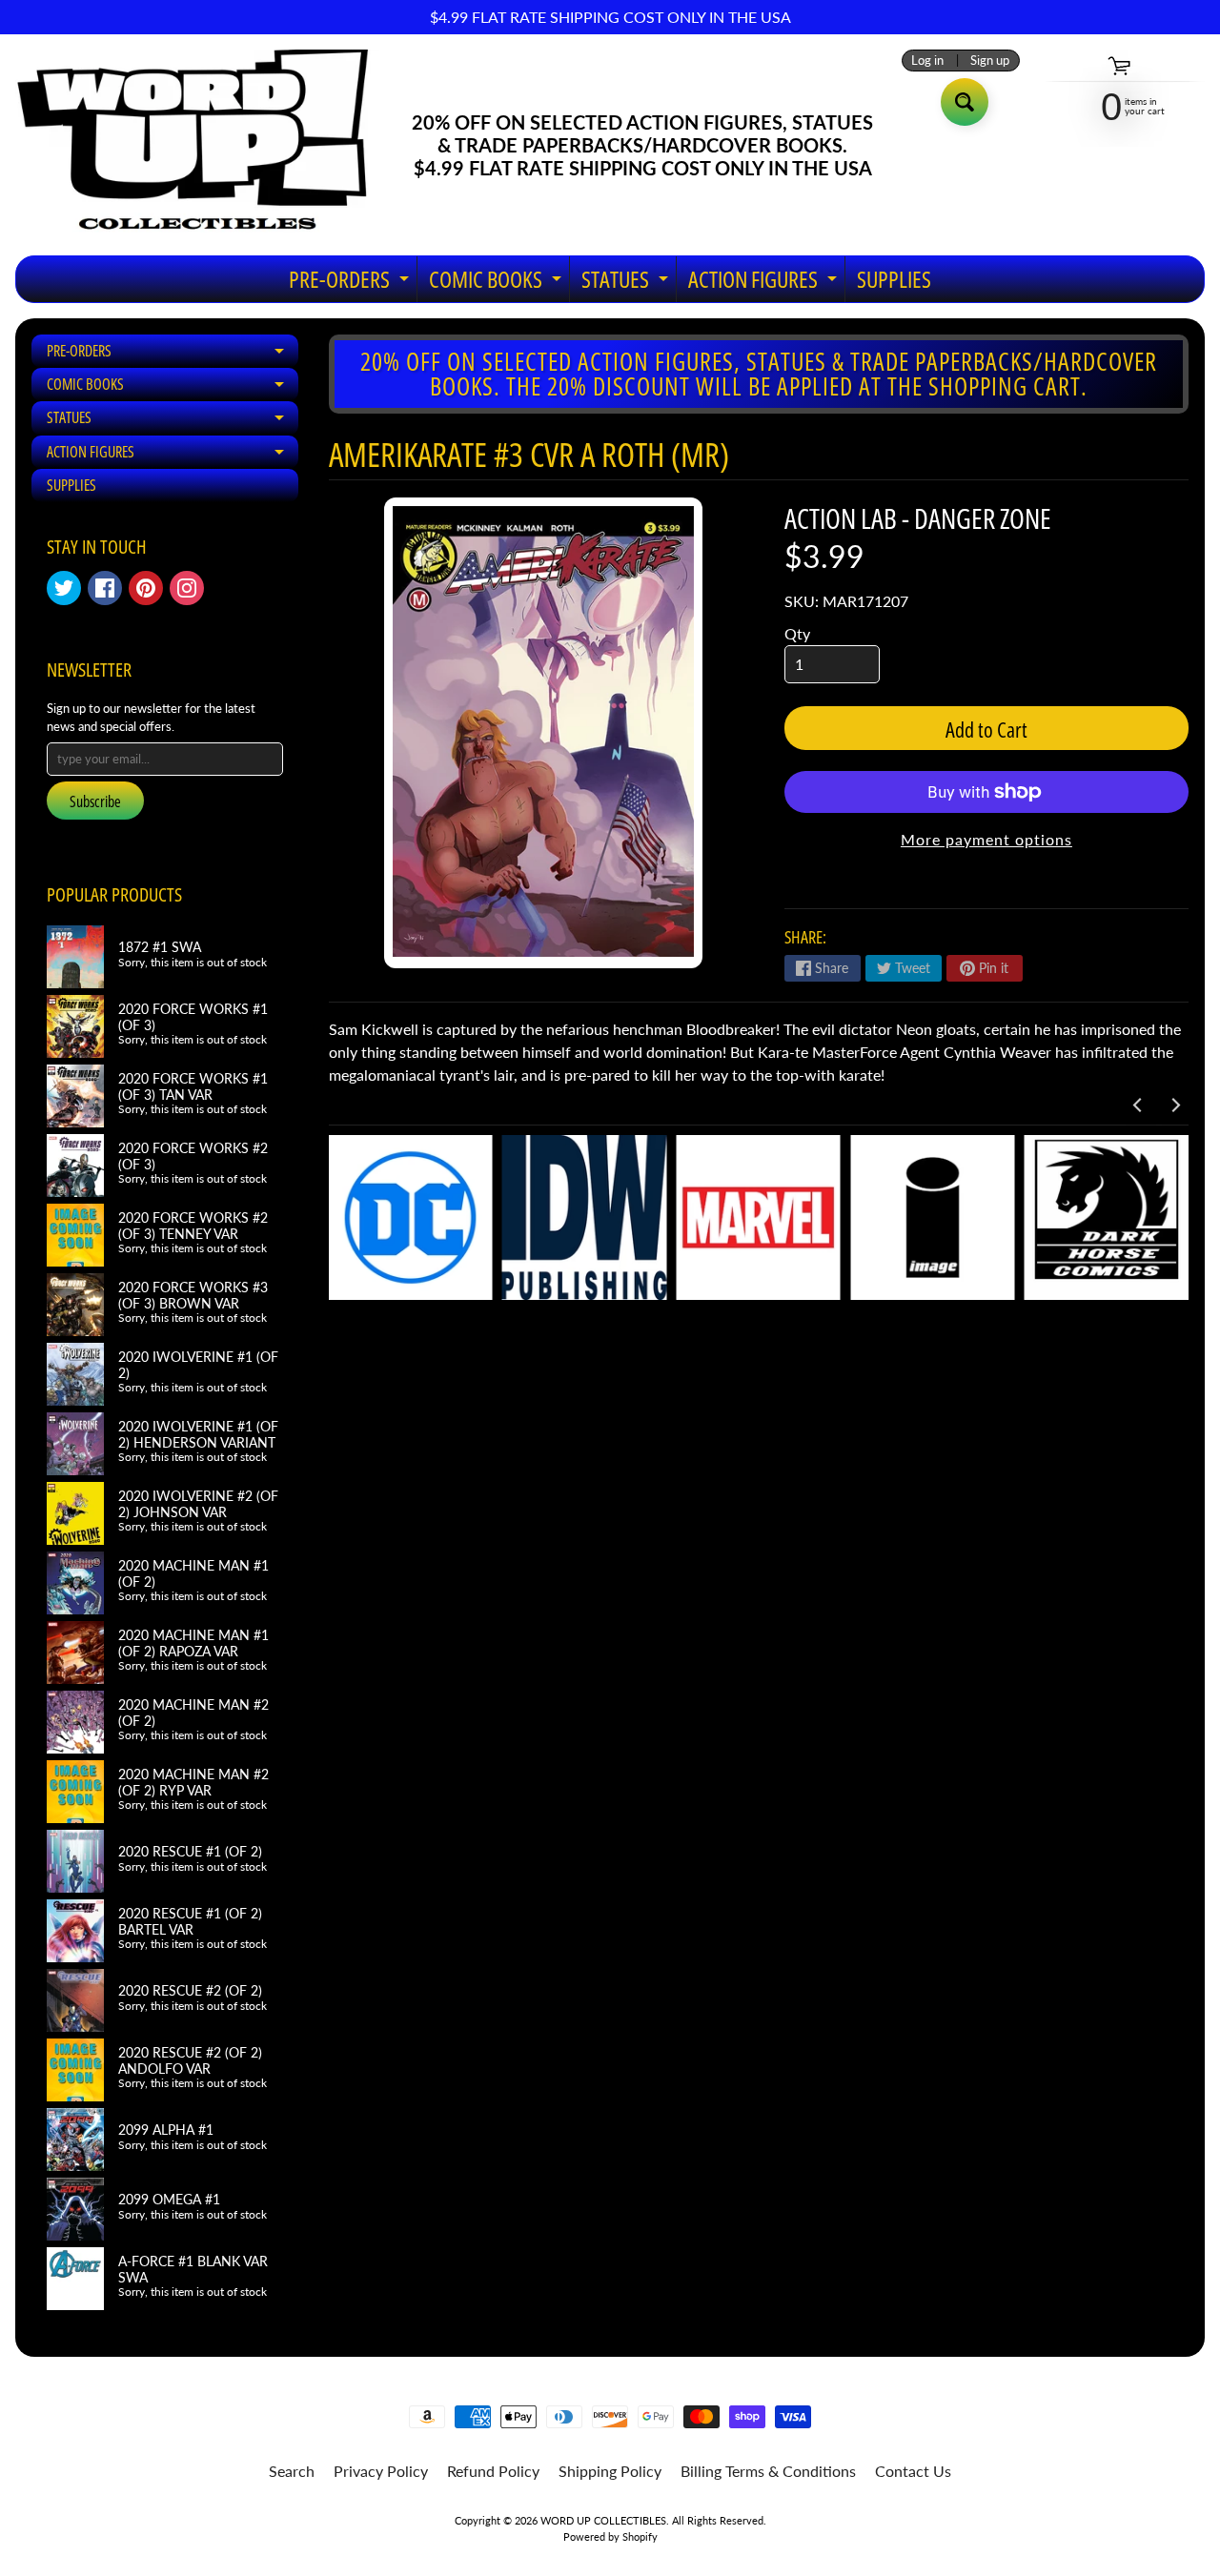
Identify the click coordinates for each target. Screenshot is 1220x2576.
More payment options (986, 839)
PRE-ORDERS (351, 283)
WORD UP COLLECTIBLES (603, 2520)
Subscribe (95, 801)
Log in (927, 61)
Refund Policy (493, 2471)
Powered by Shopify (610, 2536)
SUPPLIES (894, 279)
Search (292, 2471)
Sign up (990, 61)
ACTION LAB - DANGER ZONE (918, 518)
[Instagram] (187, 588)
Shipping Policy (610, 2471)
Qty (797, 633)
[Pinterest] (146, 588)
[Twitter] (64, 588)
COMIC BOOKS (498, 283)
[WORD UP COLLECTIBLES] (205, 145)
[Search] (965, 102)
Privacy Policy (381, 2471)
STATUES (627, 283)
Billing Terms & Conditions (768, 2471)
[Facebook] (105, 588)
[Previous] (1138, 1105)
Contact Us (913, 2471)
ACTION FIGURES (765, 283)
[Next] (1174, 1105)
